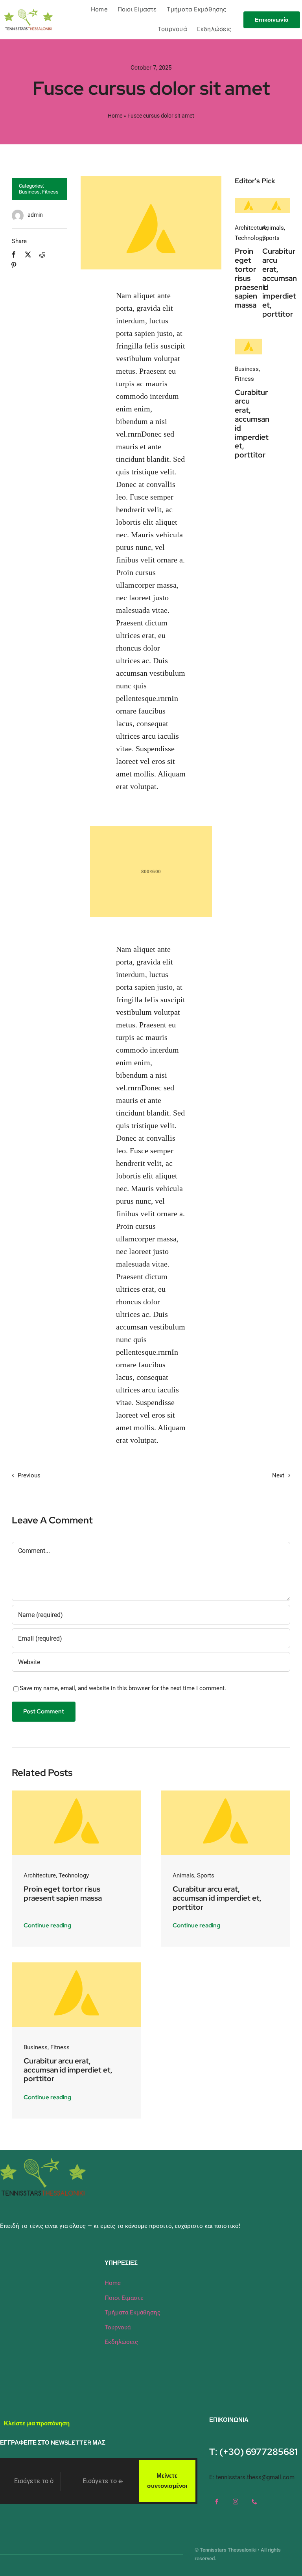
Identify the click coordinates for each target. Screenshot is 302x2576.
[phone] (254, 2502)
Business (29, 192)
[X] (28, 255)
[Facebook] (14, 255)
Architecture (251, 228)
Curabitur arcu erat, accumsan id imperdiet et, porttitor (280, 283)
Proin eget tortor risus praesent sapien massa (250, 278)
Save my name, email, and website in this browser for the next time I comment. (123, 1688)
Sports (271, 238)
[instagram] (236, 2502)
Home (115, 116)
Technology (250, 238)
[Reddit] (42, 255)
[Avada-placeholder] (249, 201)
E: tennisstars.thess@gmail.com (252, 2477)
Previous (29, 1475)
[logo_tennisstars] (29, 11)
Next (278, 1475)
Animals (273, 228)
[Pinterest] (14, 265)
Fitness (50, 192)
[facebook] (217, 2502)
